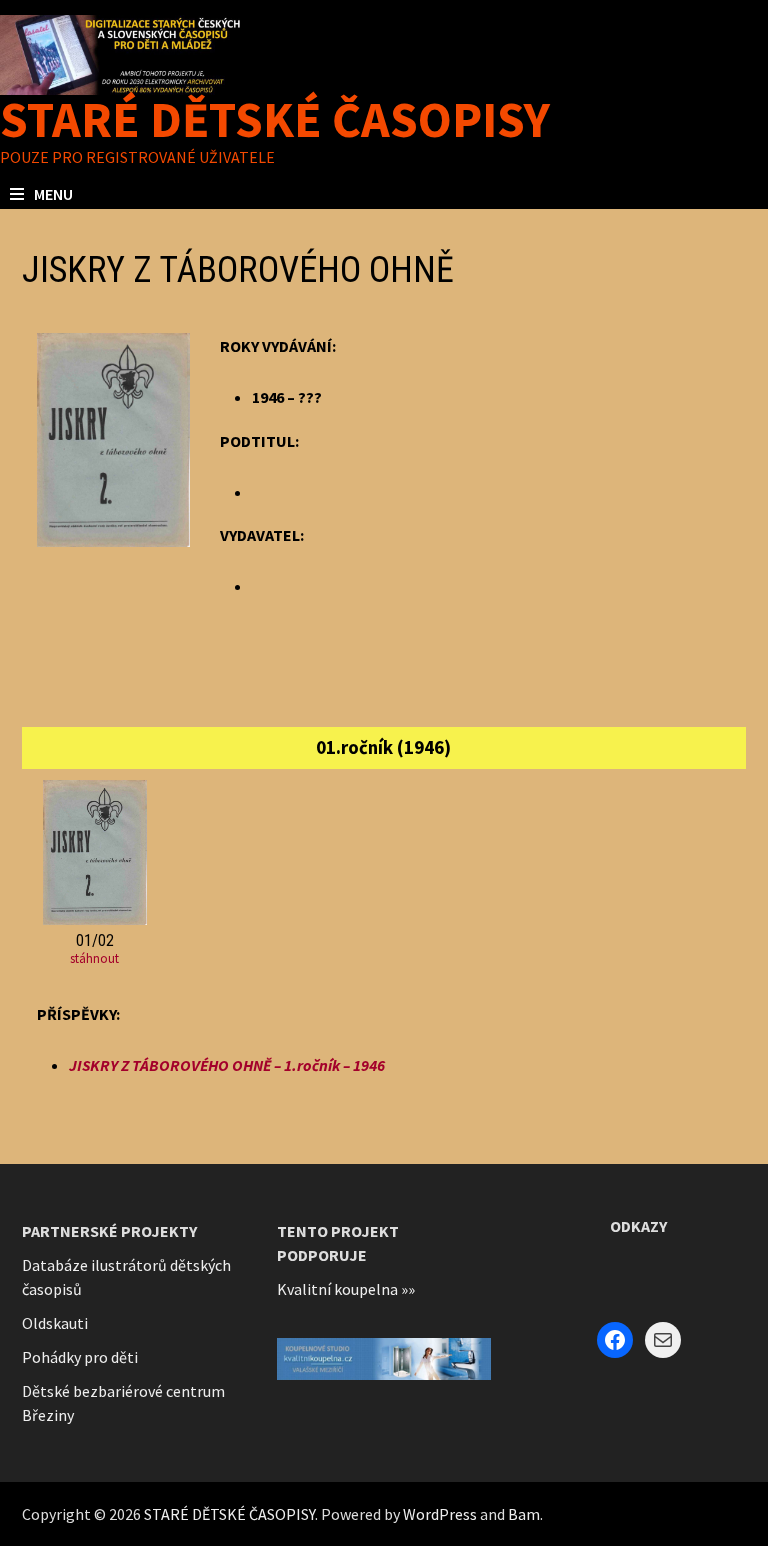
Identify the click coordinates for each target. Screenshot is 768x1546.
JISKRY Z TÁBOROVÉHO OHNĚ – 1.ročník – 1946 (227, 1065)
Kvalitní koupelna (337, 1289)
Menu (53, 194)
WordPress (440, 1514)
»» (408, 1289)
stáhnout (94, 958)
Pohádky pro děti (80, 1357)
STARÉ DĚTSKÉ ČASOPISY (275, 119)
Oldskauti (55, 1323)
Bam (524, 1514)
